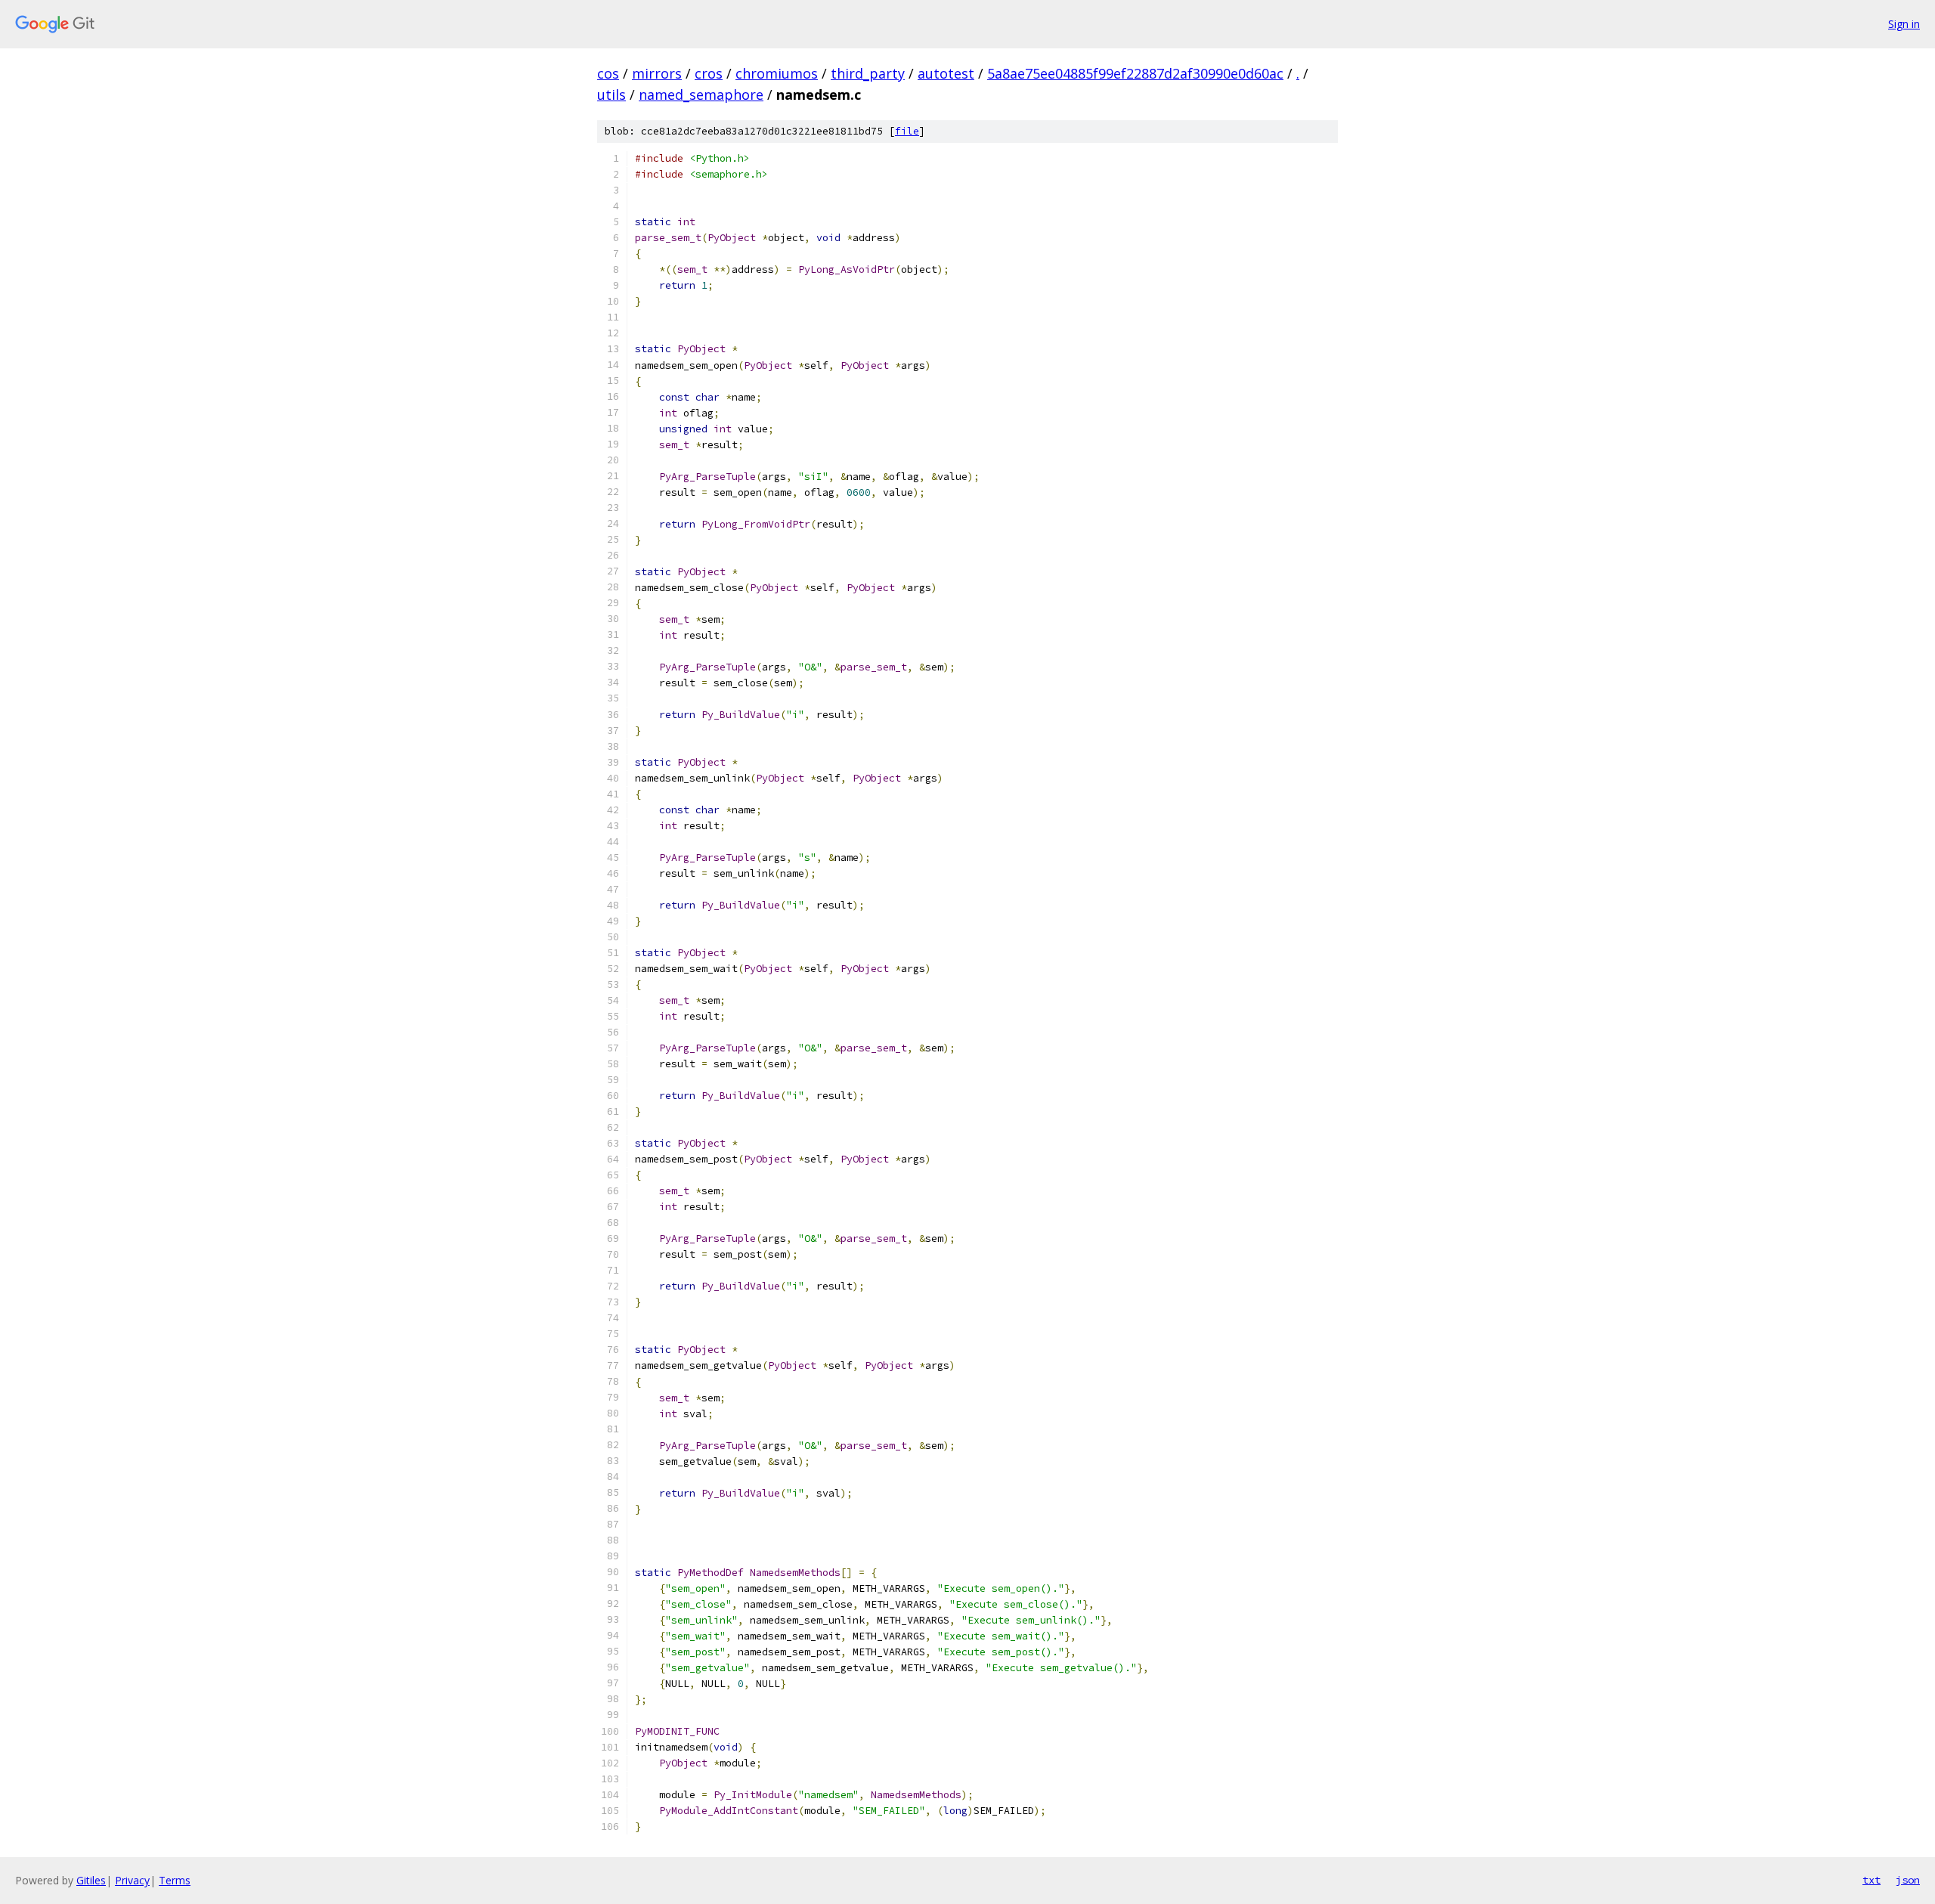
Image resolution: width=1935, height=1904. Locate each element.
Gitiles (91, 1880)
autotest (946, 73)
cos (608, 73)
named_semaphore (701, 94)
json (1908, 1880)
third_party (868, 73)
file (907, 131)
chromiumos (777, 73)
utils (611, 94)
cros (709, 73)
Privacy (132, 1880)
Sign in (1904, 24)
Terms (175, 1880)
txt (1872, 1880)
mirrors (657, 73)
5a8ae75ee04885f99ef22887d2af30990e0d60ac (1135, 73)
